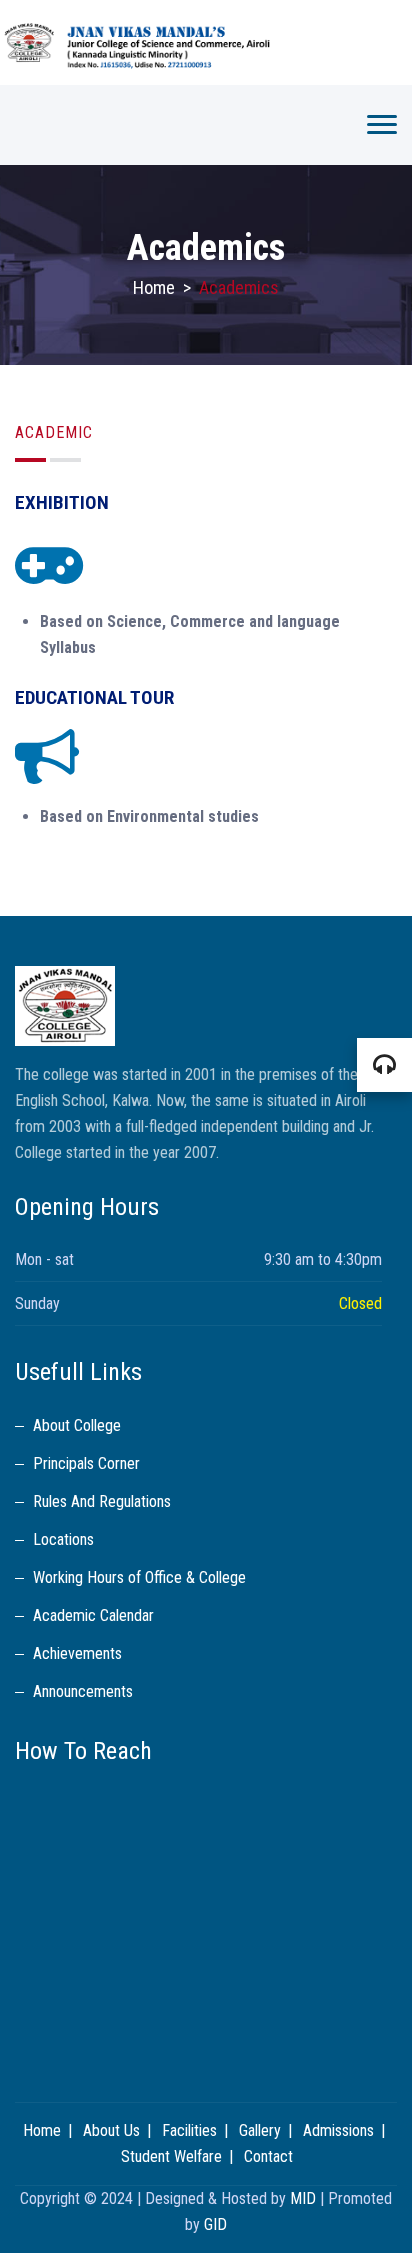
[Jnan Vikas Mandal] (206, 42)
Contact (268, 2156)
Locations (63, 1539)
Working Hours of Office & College (139, 1577)
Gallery (260, 2130)
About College (77, 1425)
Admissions (338, 2130)
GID (215, 2224)
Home (154, 287)
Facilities (189, 2130)
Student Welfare (171, 2156)
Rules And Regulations (102, 1501)
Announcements (83, 1691)
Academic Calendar (93, 1615)
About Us (111, 2130)
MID (303, 2198)
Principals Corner (86, 1463)
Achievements (77, 1653)
